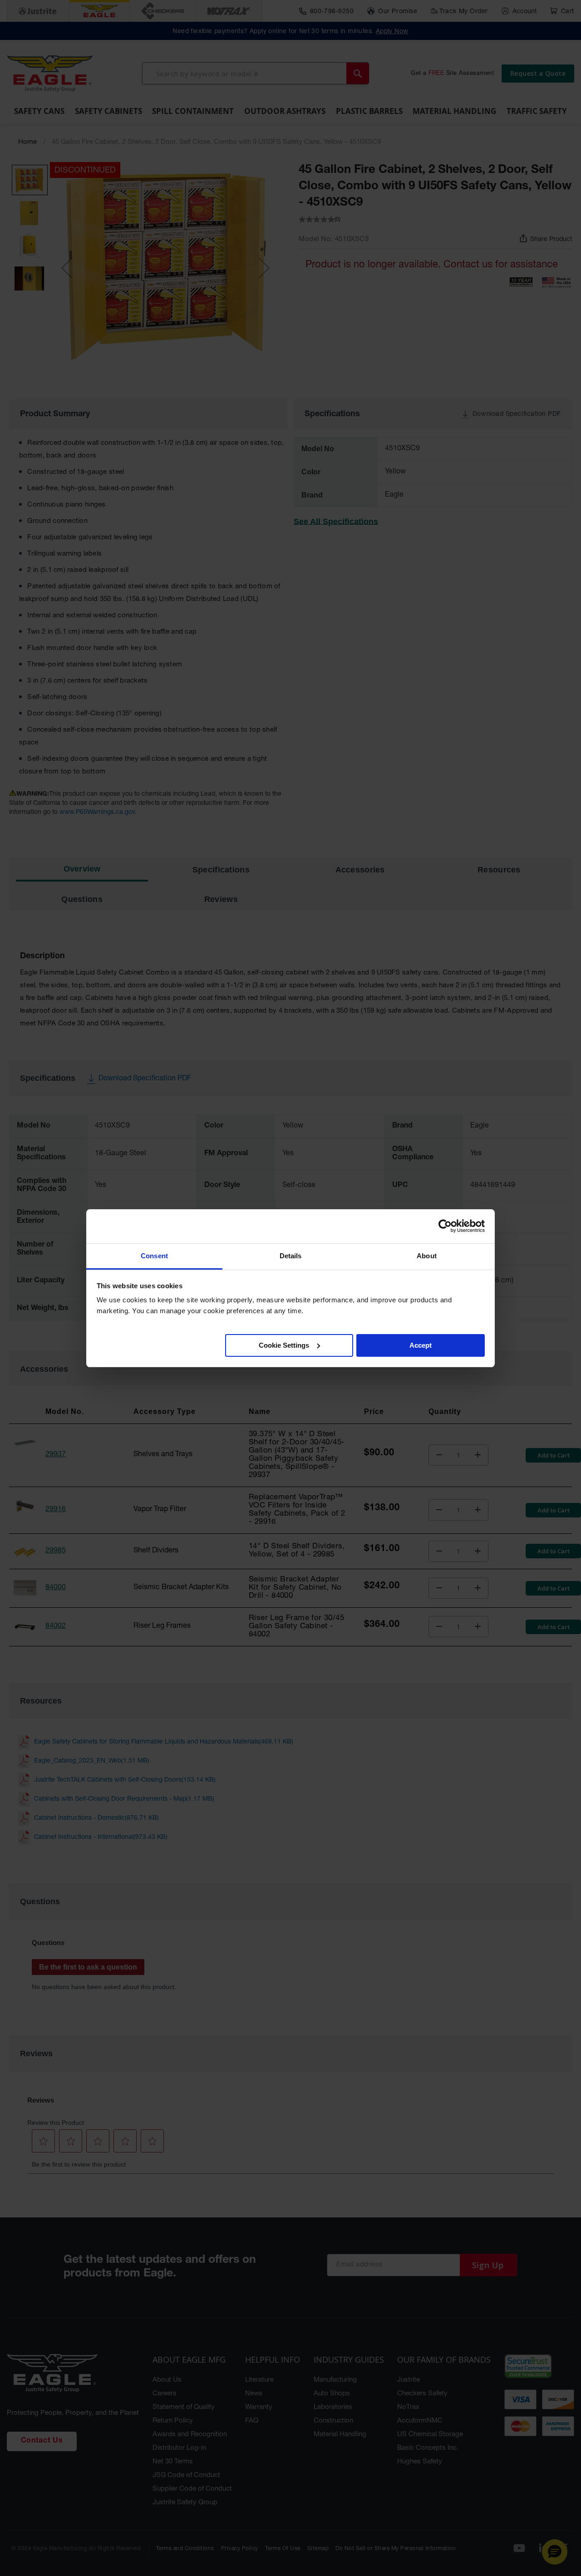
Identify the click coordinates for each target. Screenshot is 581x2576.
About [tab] (427, 1256)
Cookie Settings (284, 1345)
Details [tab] (291, 1256)
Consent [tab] (154, 1256)
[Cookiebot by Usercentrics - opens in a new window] (445, 1226)
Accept (421, 1345)
